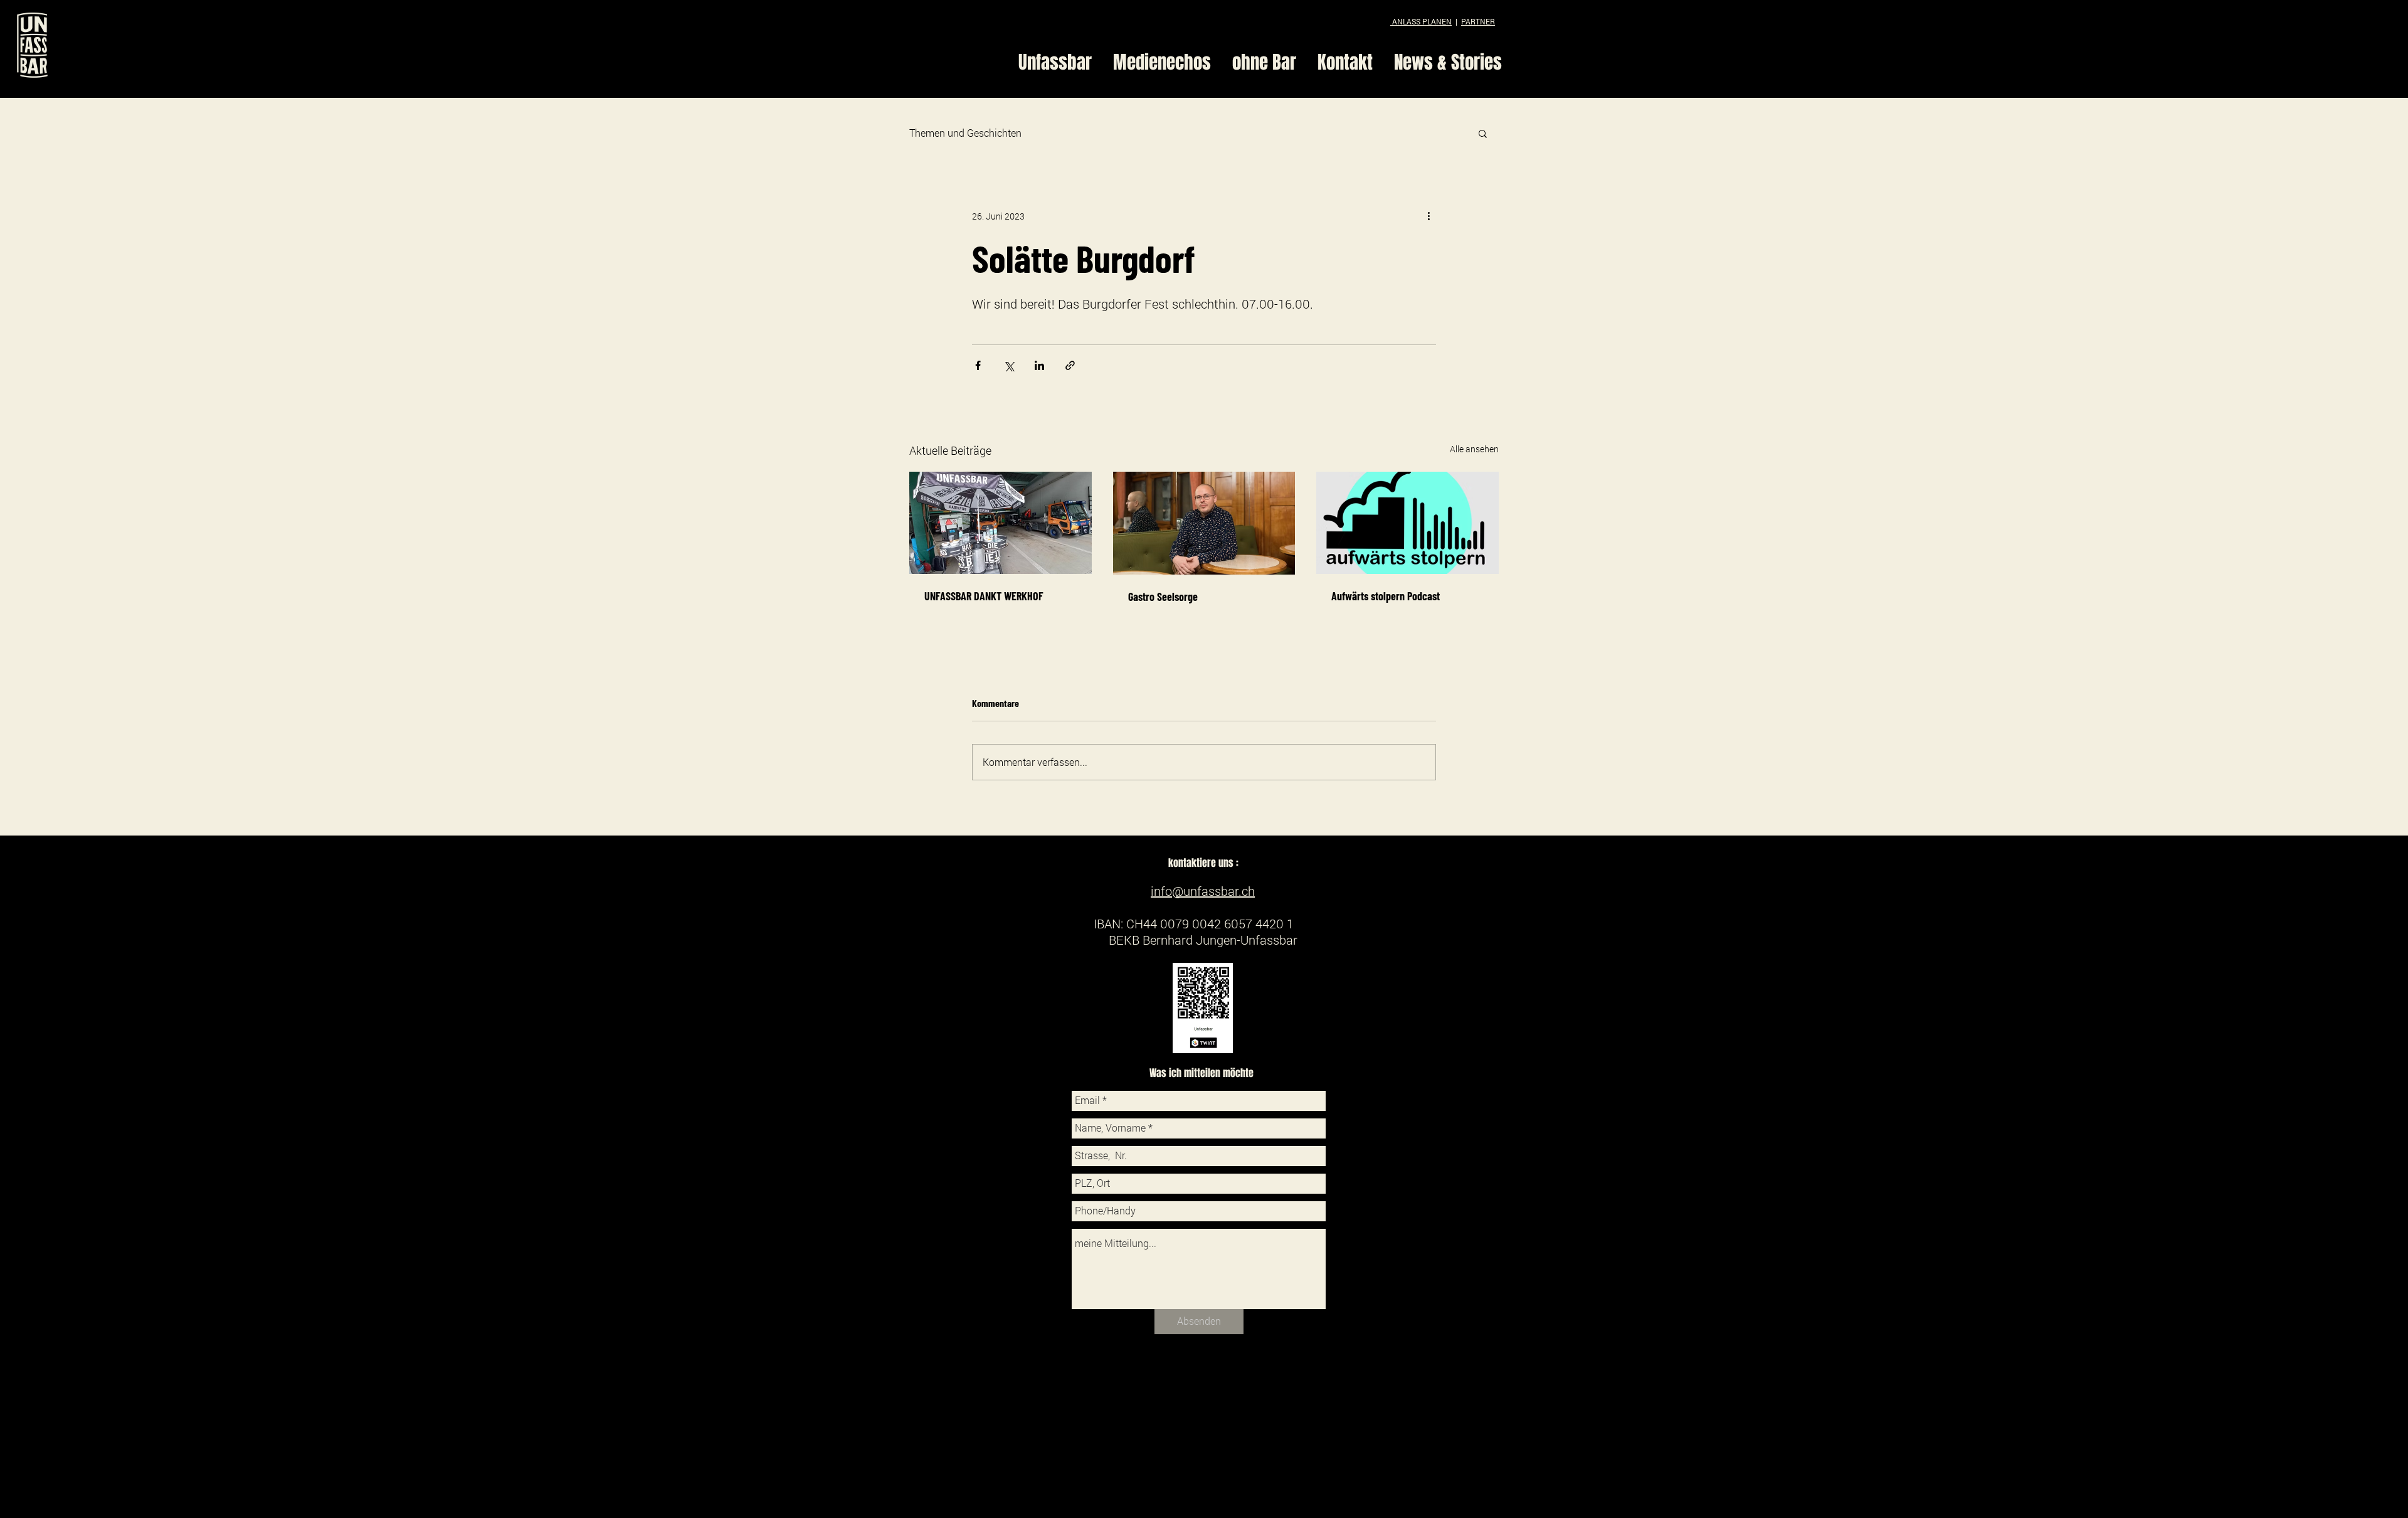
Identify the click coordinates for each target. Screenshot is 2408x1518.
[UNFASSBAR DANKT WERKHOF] (1001, 523)
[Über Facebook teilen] (978, 365)
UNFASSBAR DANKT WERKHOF (984, 596)
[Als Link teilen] (1070, 365)
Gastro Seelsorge (1163, 597)
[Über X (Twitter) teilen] (1009, 365)
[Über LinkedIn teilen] (1039, 365)
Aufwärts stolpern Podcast (1386, 596)
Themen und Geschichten (965, 133)
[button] (1483, 133)
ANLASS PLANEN (1421, 21)
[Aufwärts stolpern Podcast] (1407, 523)
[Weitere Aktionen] (1428, 216)
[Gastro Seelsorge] (1204, 523)
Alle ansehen (1474, 449)
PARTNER (1478, 21)
